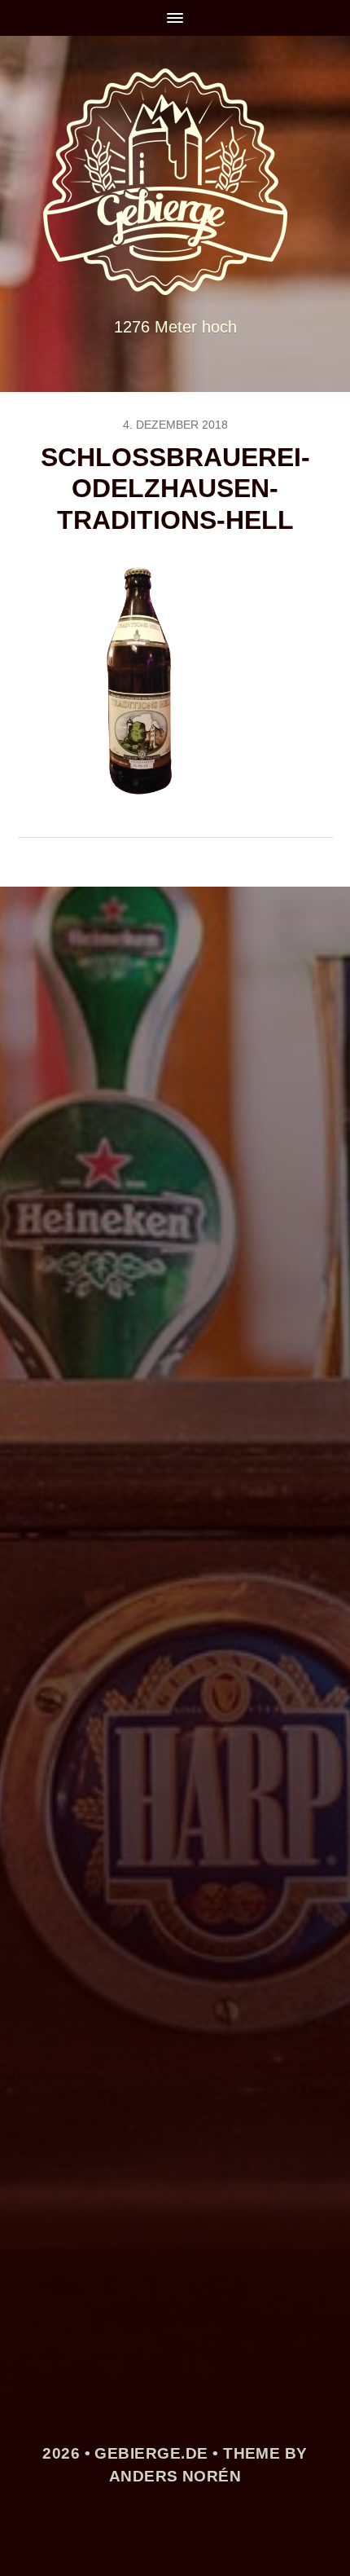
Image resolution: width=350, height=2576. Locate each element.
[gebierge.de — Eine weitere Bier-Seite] (175, 182)
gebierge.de (151, 2453)
